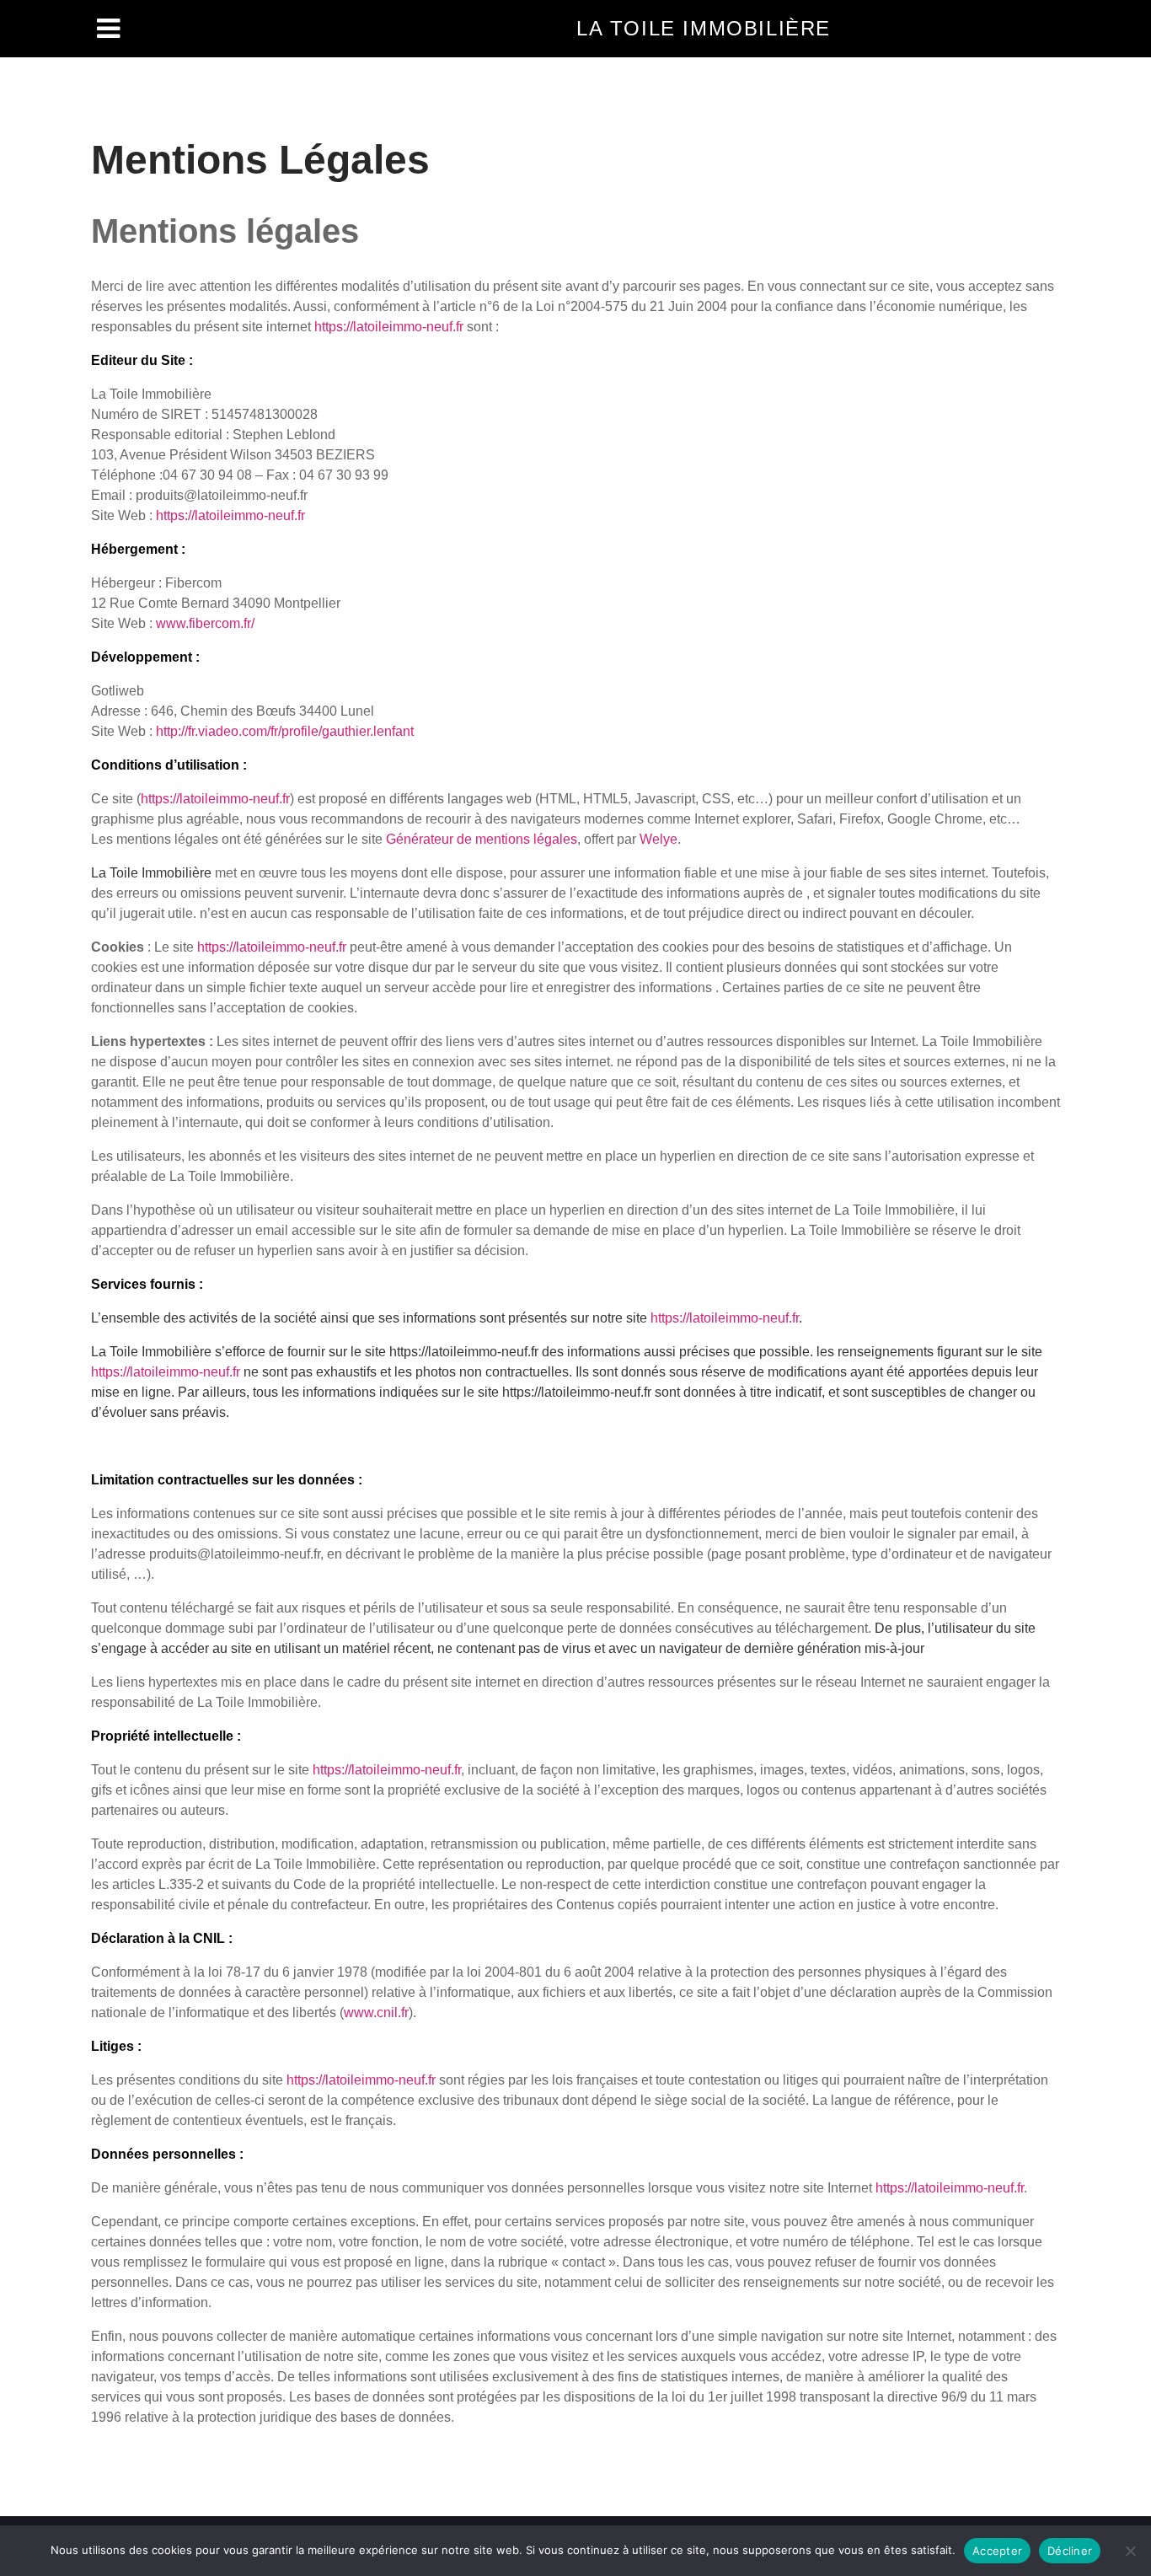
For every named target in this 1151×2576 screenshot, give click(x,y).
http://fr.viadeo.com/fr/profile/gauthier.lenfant (285, 731)
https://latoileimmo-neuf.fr (389, 327)
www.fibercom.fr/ (205, 623)
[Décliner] (1130, 2551)
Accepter (997, 2551)
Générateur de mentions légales (482, 839)
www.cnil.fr (376, 2012)
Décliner (1070, 2551)
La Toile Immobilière (704, 28)
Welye (658, 839)
